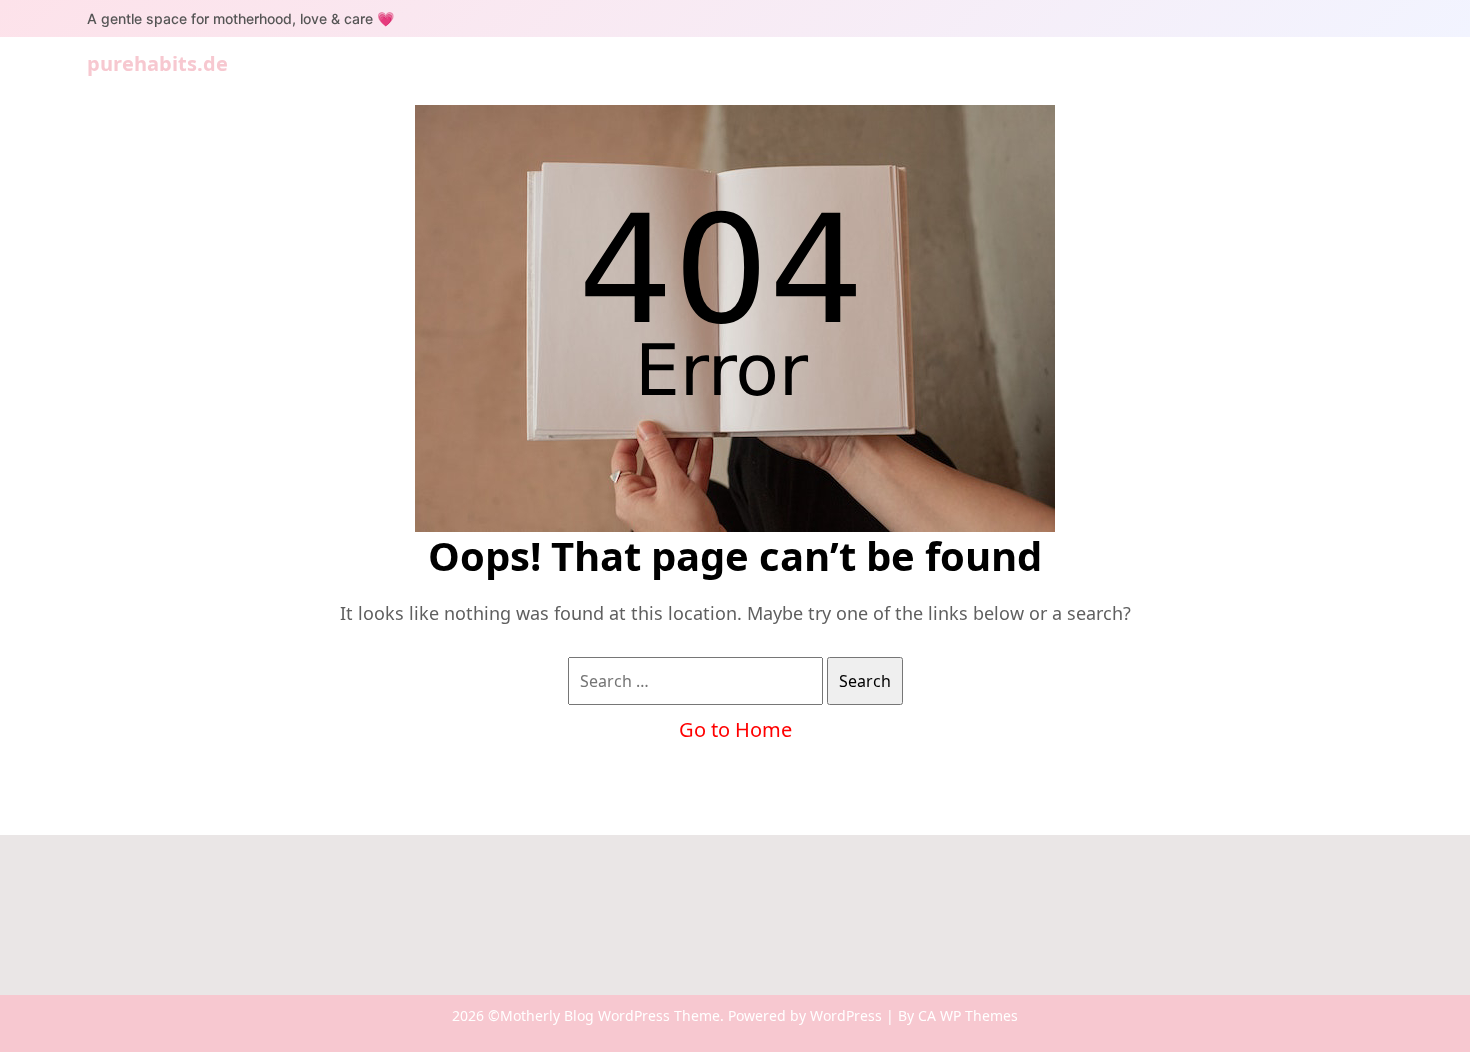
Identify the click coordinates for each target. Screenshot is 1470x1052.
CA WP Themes (968, 1015)
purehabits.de (157, 63)
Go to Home (735, 729)
